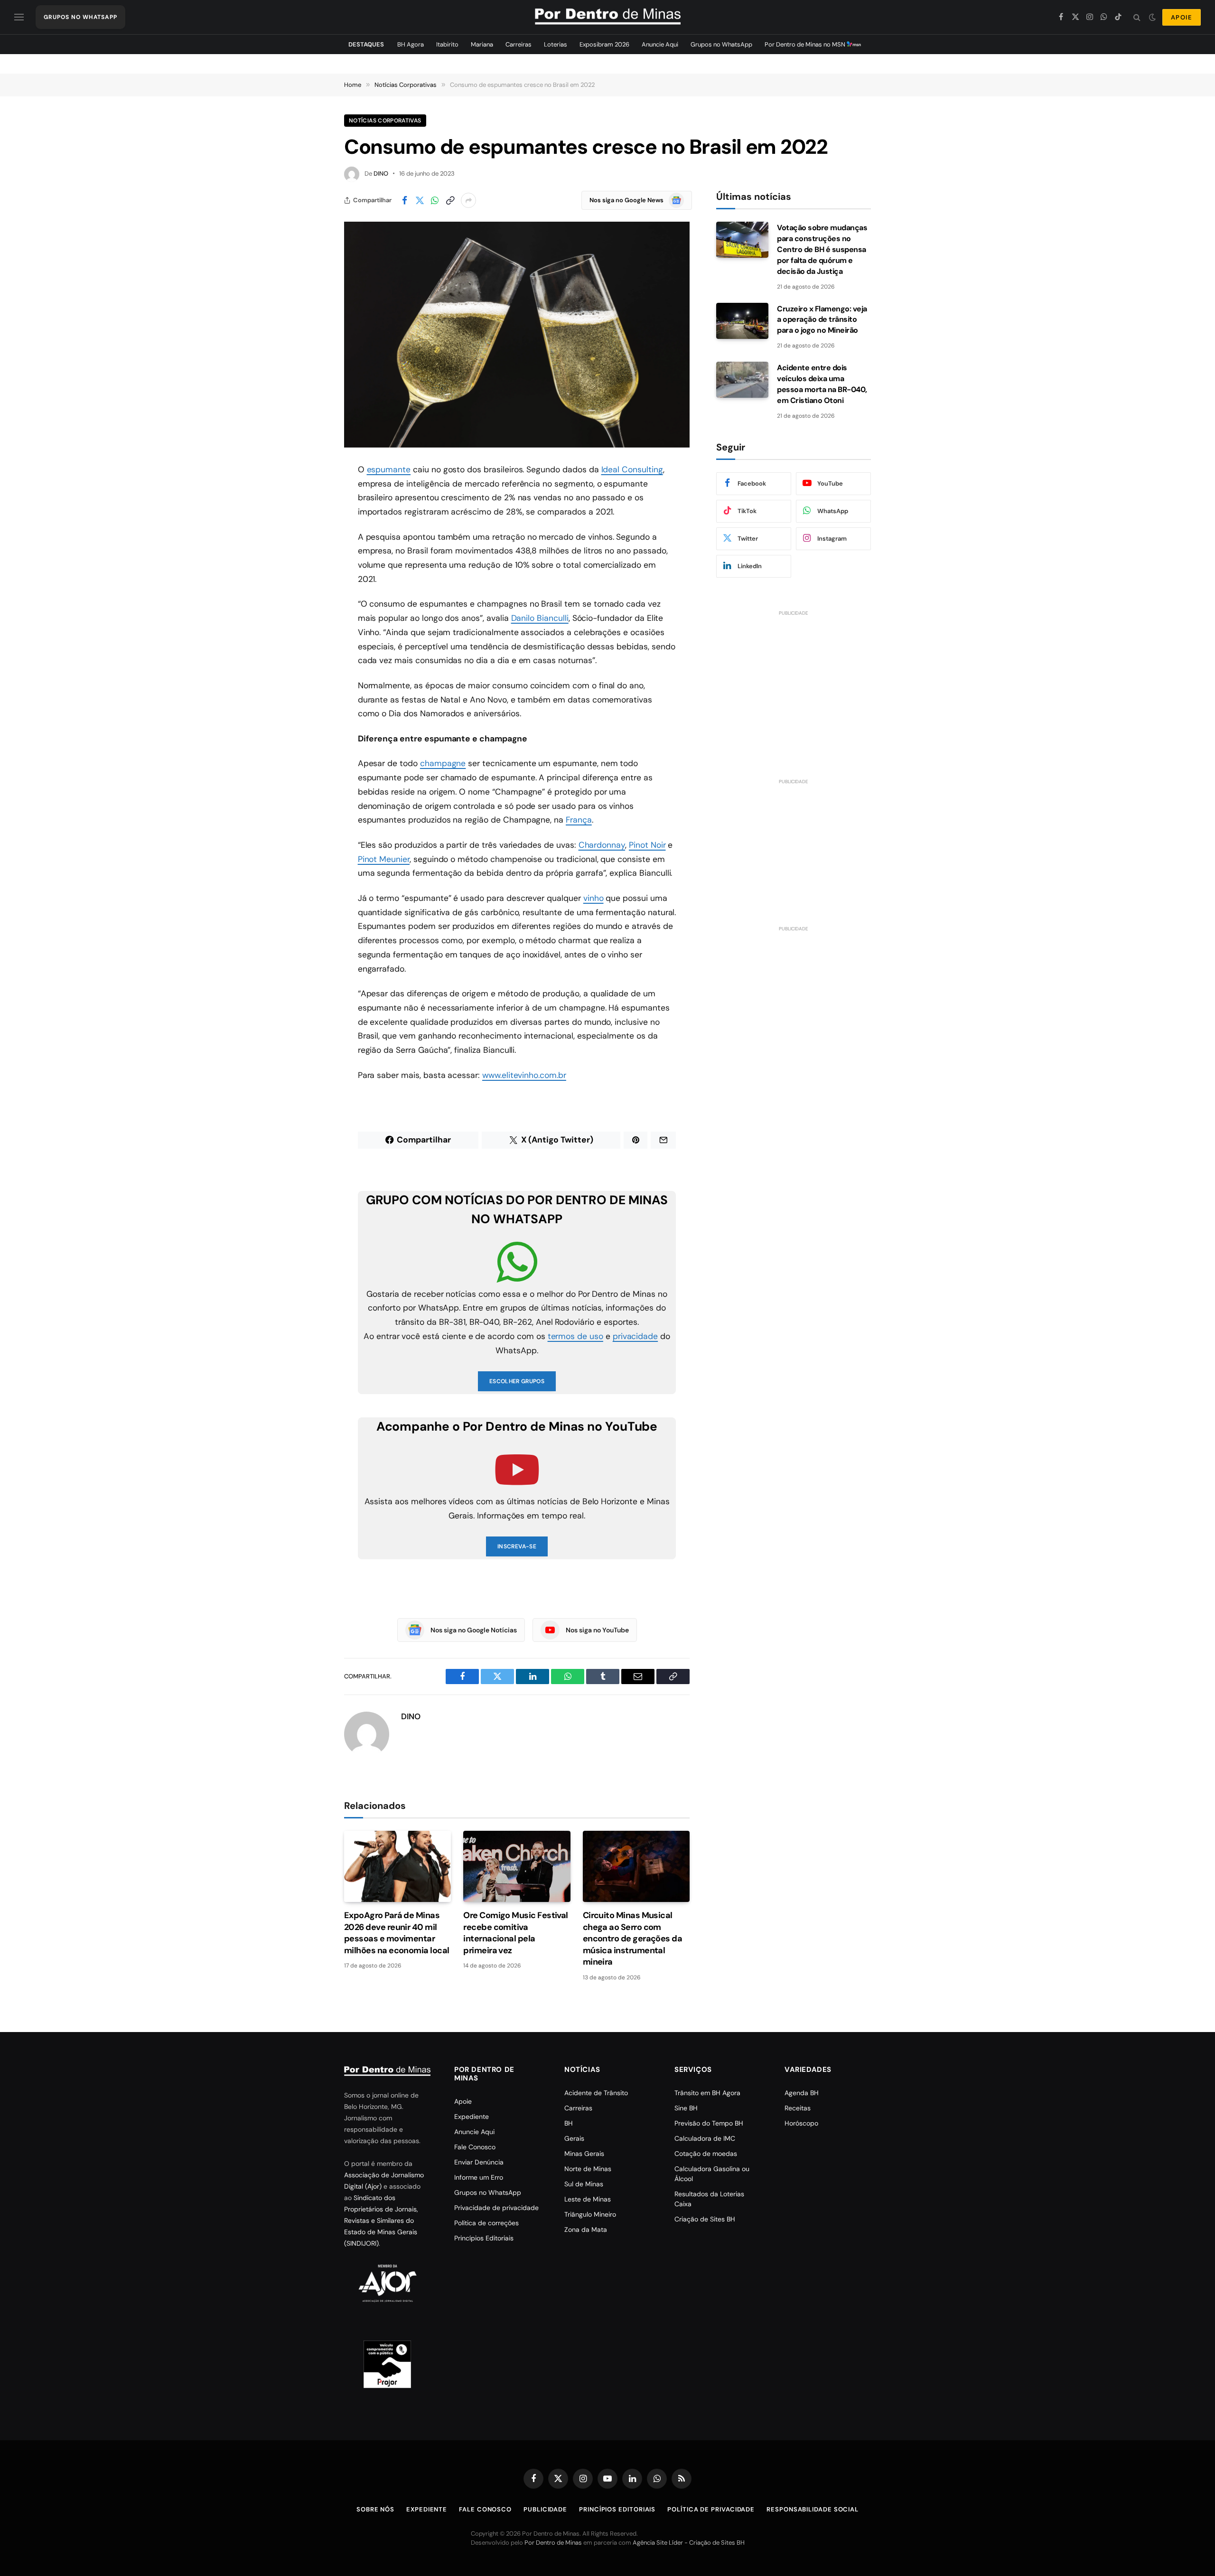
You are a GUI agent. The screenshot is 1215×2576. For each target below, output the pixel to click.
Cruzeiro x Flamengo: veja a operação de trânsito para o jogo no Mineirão (822, 320)
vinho (593, 898)
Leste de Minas (588, 2199)
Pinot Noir (647, 845)
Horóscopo (801, 2123)
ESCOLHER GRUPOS (517, 1381)
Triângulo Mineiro (590, 2214)
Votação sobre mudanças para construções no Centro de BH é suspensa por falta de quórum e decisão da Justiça (822, 249)
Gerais (574, 2138)
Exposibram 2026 (604, 44)
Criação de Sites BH (705, 2219)
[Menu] (19, 17)
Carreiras (519, 44)
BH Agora (411, 44)
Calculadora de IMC (705, 2138)
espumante (389, 469)
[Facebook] (311, 494)
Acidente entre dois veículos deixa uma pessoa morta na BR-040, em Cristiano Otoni (822, 384)
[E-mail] (311, 591)
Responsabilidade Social (813, 2509)
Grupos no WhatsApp (721, 44)
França (579, 820)
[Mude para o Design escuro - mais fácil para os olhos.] (1152, 17)
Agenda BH (802, 2093)
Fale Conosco (475, 2147)
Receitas (798, 2108)
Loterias (556, 44)
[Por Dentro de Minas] (608, 17)
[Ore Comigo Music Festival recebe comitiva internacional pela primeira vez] (517, 1866)
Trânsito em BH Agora (707, 2093)
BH (569, 2123)
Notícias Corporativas (385, 121)
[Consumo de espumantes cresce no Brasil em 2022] (517, 335)
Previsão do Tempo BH (709, 2123)
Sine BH (686, 2108)
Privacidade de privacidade (496, 2208)
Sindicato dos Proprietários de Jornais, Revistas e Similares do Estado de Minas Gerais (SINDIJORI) (381, 2220)
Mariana (482, 44)
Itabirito (447, 44)
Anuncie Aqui (660, 44)
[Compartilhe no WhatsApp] (435, 200)
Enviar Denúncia (479, 2162)
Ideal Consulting (632, 469)
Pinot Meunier (384, 859)
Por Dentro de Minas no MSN (806, 44)
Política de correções (486, 2223)
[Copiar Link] (450, 200)
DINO (381, 173)
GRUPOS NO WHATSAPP (80, 17)
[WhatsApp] (311, 543)
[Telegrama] (311, 639)
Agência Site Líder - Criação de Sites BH (689, 2543)
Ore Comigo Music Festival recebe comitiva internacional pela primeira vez (516, 1933)
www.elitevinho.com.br (524, 1075)
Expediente (472, 2117)
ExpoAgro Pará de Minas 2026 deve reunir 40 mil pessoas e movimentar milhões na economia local (397, 1933)
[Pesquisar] (1137, 17)
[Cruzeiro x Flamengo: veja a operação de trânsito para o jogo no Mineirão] (742, 321)
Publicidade (545, 2509)
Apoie (463, 2101)
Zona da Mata (586, 2229)
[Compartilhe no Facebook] (404, 200)
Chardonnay (602, 845)
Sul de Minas (584, 2184)
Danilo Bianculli (540, 618)
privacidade (635, 1336)
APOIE (1182, 17)
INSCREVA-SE (517, 1546)
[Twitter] (311, 518)
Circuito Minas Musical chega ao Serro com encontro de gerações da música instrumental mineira (633, 1939)
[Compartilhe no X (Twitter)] (420, 200)
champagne (443, 763)
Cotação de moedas (706, 2154)
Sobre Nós (375, 2509)
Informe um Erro (479, 2177)
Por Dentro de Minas (553, 2543)
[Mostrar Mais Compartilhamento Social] (468, 200)
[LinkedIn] (311, 567)
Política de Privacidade (711, 2509)
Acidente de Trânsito (596, 2093)
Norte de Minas (588, 2169)
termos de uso (575, 1336)
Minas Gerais (584, 2154)
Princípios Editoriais (484, 2238)
